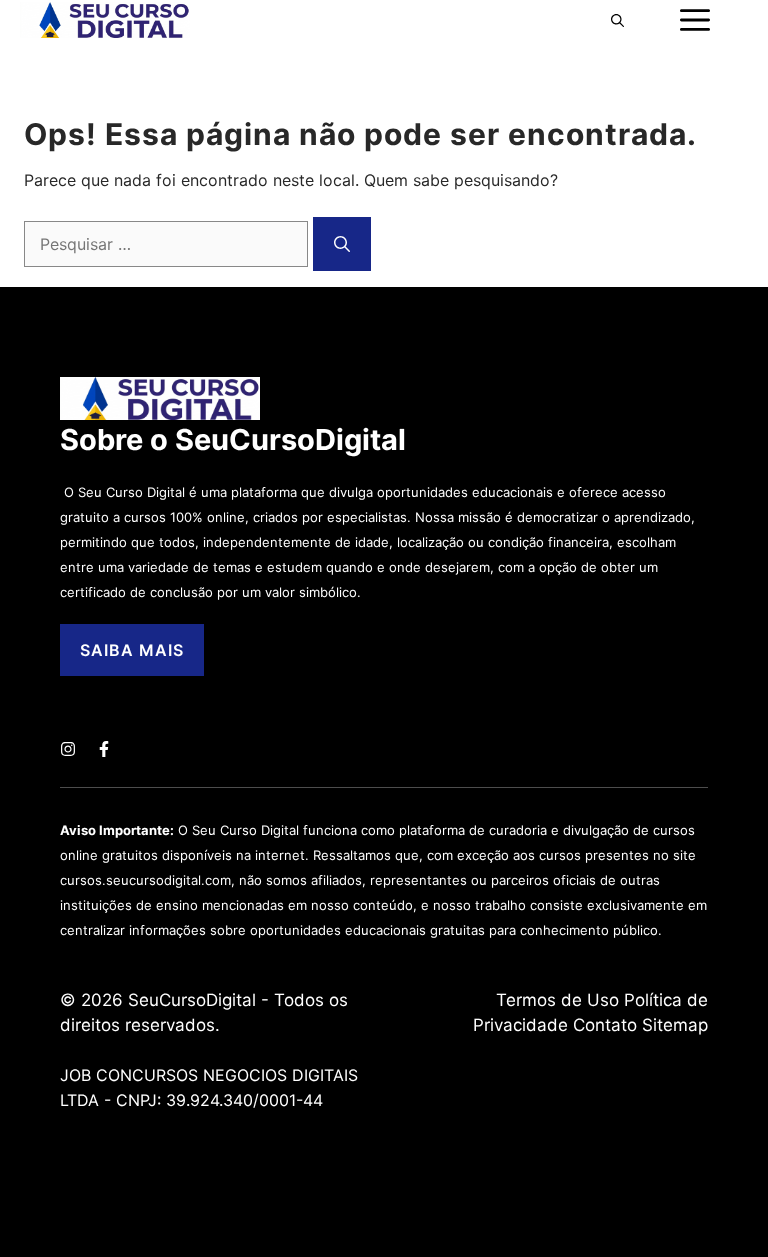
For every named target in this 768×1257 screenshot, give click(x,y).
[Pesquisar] (342, 244)
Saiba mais (132, 650)
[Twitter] (68, 749)
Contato (605, 1025)
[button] (617, 20)
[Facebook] (104, 749)
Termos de (541, 1000)
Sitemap (675, 1025)
